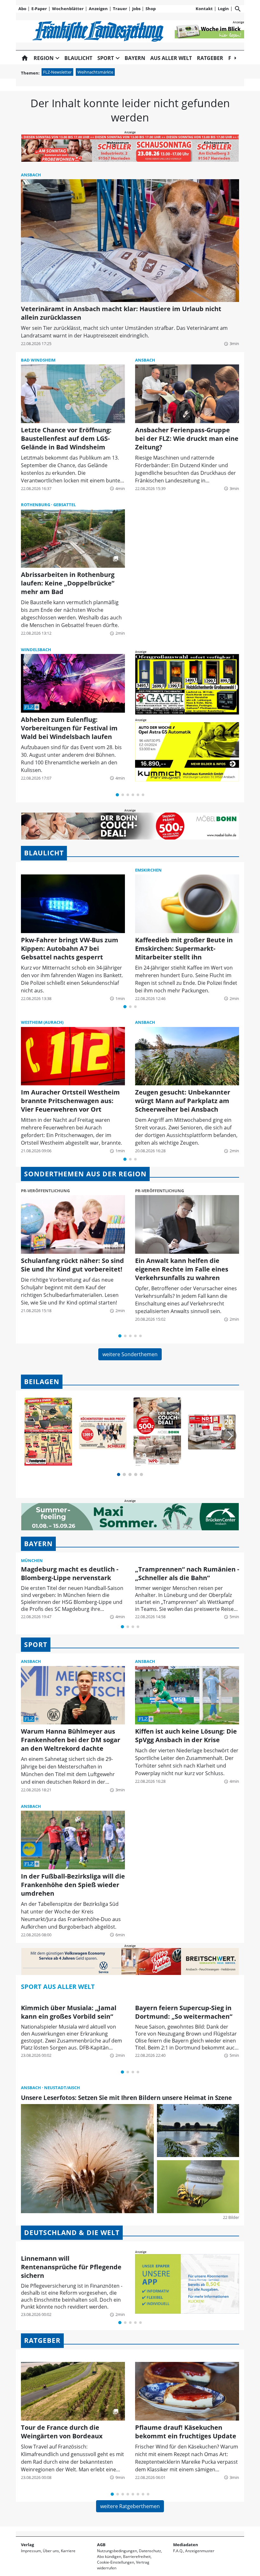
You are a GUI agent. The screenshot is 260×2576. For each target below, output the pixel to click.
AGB (101, 2545)
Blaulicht (78, 58)
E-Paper (39, 9)
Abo (22, 9)
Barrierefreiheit (137, 2556)
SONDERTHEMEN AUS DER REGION (85, 1174)
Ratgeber (210, 58)
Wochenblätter (68, 9)
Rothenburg (36, 505)
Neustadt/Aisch (62, 2088)
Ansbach (31, 175)
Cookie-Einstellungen (116, 2562)
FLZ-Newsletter (57, 72)
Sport (36, 1644)
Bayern (135, 58)
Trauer (120, 9)
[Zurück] (31, 1436)
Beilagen (42, 1382)
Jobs (136, 9)
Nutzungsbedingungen (117, 2551)
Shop (151, 9)
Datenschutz (150, 2551)
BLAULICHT (44, 853)
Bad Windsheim (38, 360)
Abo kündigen (109, 2556)
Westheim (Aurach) (42, 1022)
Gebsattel (65, 505)
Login (223, 9)
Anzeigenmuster (200, 2551)
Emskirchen (148, 870)
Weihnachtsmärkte (95, 72)
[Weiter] (229, 1436)
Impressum (31, 2551)
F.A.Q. (178, 2551)
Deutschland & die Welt (72, 2233)
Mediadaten (186, 2545)
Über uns (51, 2551)
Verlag (27, 2545)
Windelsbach (36, 650)
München (32, 1560)
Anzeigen (98, 9)
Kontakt (204, 9)
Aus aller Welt (171, 58)
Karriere (68, 2551)
